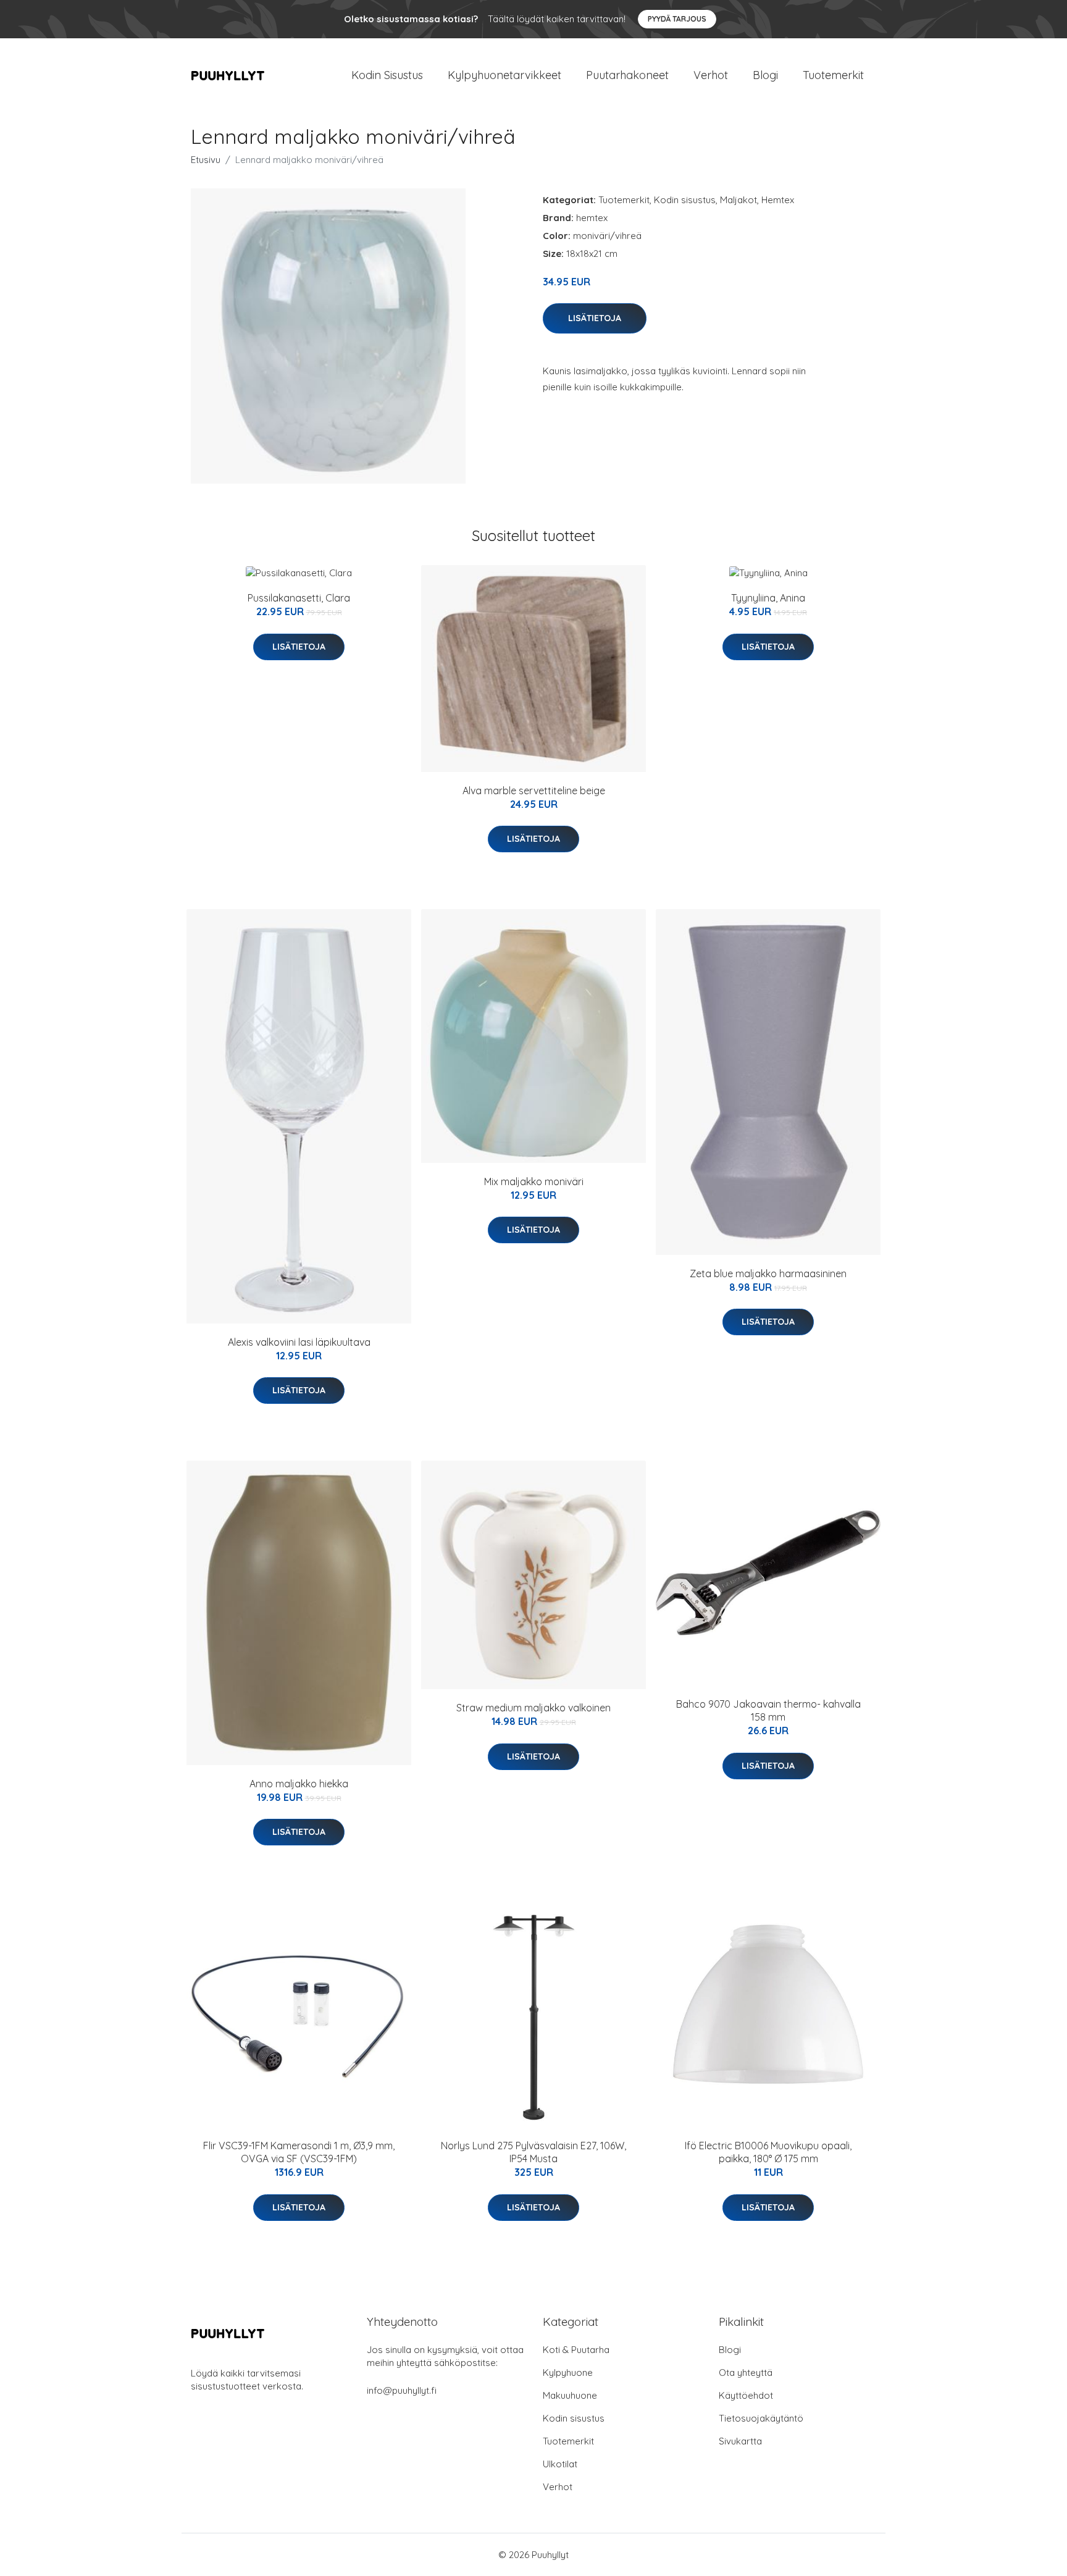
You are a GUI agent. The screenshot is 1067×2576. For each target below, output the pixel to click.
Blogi (765, 75)
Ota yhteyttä (746, 2373)
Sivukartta (740, 2441)
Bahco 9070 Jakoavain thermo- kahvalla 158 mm (768, 1710)
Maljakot (739, 200)
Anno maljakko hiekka (299, 1784)
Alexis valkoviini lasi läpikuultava (299, 1342)
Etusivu (206, 160)
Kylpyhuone (568, 2373)
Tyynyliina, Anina (768, 598)
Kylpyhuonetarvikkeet (504, 75)
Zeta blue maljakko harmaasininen (768, 1273)
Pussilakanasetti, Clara (299, 598)
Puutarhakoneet (627, 75)
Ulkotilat (560, 2464)
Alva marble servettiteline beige (534, 791)
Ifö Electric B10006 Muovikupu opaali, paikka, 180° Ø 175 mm (768, 2152)
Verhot (711, 75)
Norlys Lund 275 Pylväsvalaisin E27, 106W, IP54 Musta (533, 2152)
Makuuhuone (570, 2395)
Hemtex (778, 200)
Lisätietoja (595, 318)
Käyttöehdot (746, 2395)
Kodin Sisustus (387, 75)
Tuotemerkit (833, 75)
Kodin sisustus (685, 200)
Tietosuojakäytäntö (761, 2418)
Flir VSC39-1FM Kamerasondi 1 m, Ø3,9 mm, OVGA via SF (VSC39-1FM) (299, 2152)
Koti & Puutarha (576, 2350)
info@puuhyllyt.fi (402, 2390)
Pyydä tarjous (677, 19)
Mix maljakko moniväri (534, 1181)
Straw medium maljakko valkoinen (533, 1708)
